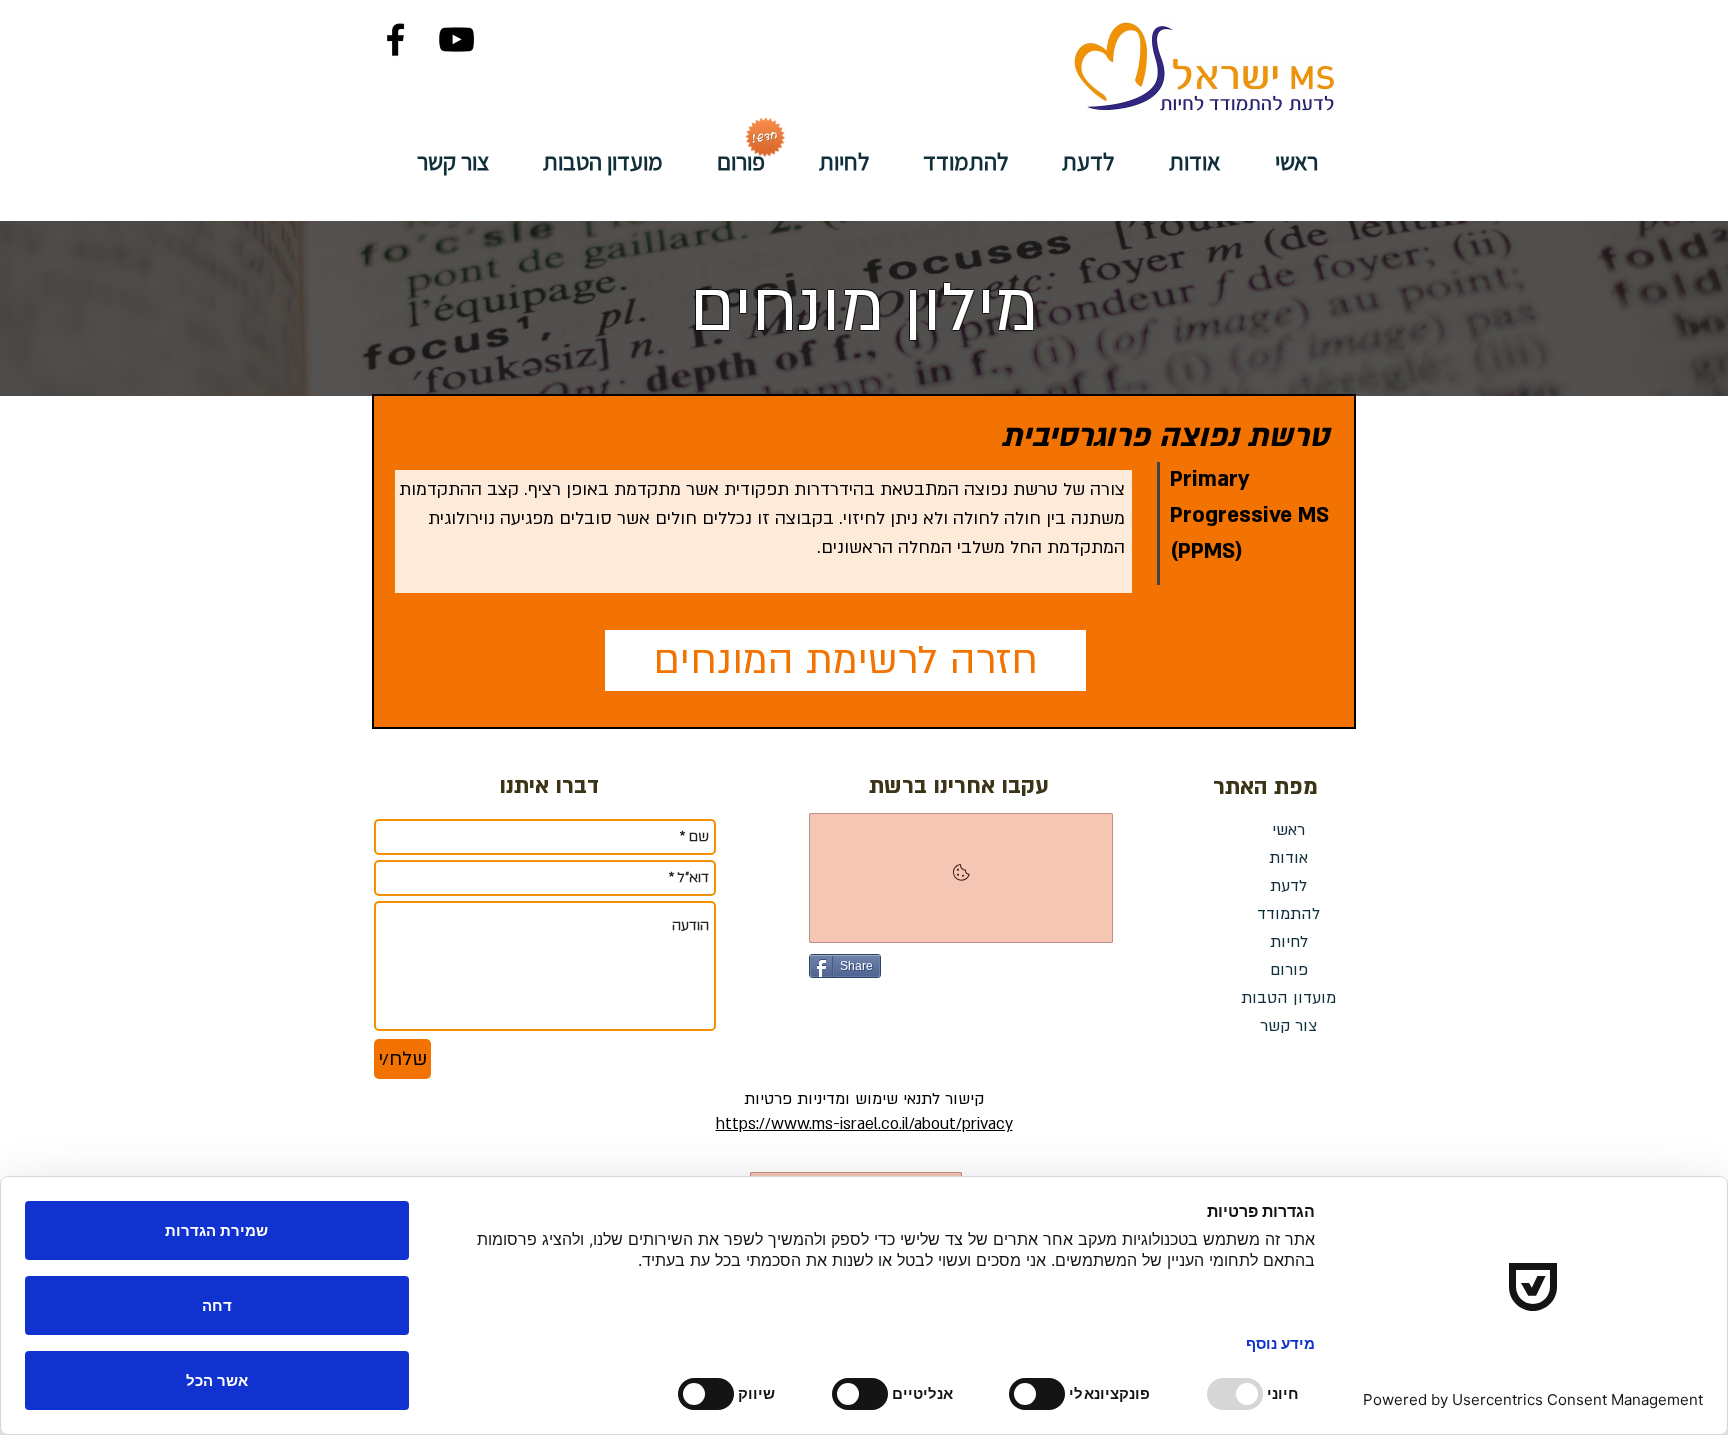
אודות (1288, 858)
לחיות (1289, 942)
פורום (1289, 970)
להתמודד (1288, 914)
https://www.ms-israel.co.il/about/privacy (864, 1124)
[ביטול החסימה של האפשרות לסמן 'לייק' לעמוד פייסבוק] (961, 878)
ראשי (1288, 830)
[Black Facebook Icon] (395, 39)
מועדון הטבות (1288, 998)
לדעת (1288, 886)
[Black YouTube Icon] (456, 39)
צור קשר (1288, 1026)
